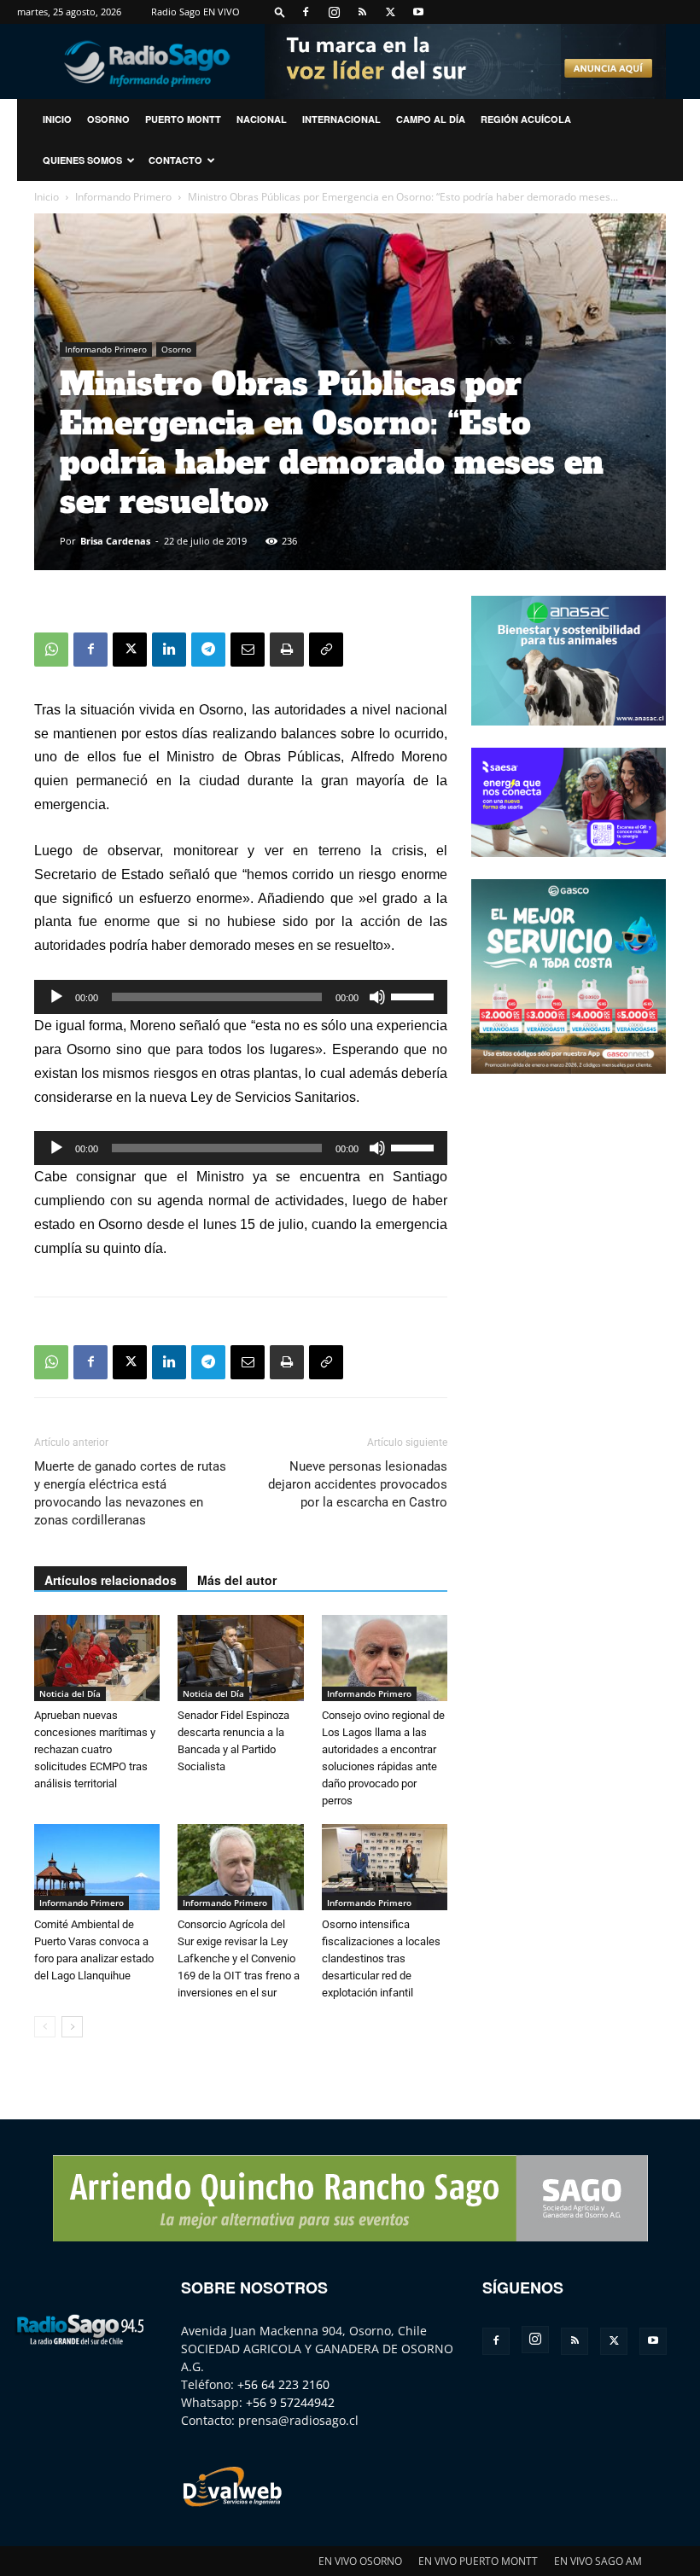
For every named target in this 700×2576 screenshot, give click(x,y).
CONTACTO (175, 160)
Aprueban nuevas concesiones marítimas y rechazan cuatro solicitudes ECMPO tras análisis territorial (95, 1749)
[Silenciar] (377, 997)
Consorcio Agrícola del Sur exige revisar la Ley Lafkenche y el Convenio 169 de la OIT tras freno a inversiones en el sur (239, 1958)
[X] (390, 12)
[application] (241, 997)
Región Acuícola (526, 119)
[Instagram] (334, 12)
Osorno (108, 119)
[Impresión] (287, 650)
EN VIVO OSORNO (360, 2561)
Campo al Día (431, 119)
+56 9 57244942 (290, 2402)
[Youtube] (418, 12)
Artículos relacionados (111, 1580)
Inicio (47, 197)
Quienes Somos (82, 160)
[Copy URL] (326, 650)
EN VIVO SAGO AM (598, 2561)
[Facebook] (306, 12)
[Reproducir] (56, 997)
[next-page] (72, 2027)
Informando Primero (123, 197)
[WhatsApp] (51, 650)
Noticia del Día (70, 1693)
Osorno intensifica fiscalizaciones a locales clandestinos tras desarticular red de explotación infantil (381, 1958)
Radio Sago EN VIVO (195, 12)
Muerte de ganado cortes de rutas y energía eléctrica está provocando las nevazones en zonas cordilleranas (130, 1493)
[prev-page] (45, 2027)
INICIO (57, 119)
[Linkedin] (169, 650)
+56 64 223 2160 (283, 2384)
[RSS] (362, 12)
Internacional (341, 119)
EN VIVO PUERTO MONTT (478, 2561)
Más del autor (237, 1580)
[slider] (415, 995)
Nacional (262, 119)
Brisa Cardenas (115, 541)
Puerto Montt (183, 119)
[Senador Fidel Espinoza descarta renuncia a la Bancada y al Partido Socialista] (240, 1658)
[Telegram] (208, 650)
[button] (280, 12)
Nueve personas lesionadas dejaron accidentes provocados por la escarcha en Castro (358, 1484)
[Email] (248, 650)
